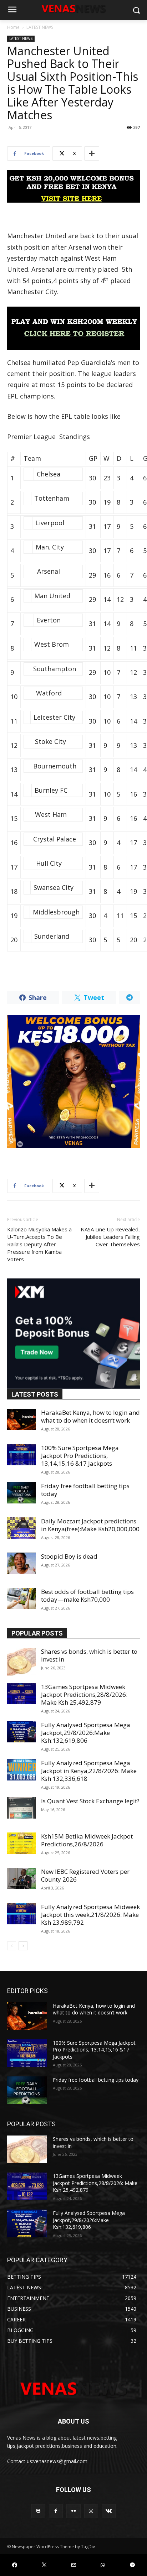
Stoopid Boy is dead (69, 1556)
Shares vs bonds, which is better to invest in (89, 1655)
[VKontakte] (109, 2511)
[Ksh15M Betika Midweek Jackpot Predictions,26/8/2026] (21, 1843)
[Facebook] (56, 2511)
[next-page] (23, 1946)
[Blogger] (38, 2511)
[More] (92, 153)
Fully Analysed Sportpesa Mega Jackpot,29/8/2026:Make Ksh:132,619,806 (86, 1733)
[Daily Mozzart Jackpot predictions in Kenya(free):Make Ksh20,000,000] (21, 1528)
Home (13, 27)
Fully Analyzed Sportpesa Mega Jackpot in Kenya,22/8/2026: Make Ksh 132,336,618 (89, 1771)
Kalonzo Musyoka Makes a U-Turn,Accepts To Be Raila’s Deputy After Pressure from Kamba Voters (39, 1244)
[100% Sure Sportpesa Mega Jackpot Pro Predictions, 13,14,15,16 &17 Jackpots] (21, 1455)
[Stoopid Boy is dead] (21, 1563)
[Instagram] (91, 2511)
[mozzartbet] (73, 328)
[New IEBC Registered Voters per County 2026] (21, 1878)
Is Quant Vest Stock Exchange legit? (90, 1801)
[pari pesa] (73, 1081)
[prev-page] (12, 1946)
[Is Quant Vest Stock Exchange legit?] (21, 1808)
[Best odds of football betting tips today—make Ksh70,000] (21, 1599)
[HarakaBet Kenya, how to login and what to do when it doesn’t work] (21, 1419)
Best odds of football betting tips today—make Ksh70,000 (87, 1595)
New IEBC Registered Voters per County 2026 (85, 1875)
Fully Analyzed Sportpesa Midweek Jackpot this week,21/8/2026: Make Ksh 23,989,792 (90, 1915)
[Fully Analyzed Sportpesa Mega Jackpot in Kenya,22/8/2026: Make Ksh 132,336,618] (21, 1770)
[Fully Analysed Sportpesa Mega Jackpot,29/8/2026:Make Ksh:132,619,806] (21, 1732)
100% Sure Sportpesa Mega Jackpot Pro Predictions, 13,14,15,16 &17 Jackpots (80, 1456)
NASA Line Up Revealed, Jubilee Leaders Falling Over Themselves (110, 1237)
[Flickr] (73, 2511)
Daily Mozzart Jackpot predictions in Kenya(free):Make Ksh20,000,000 (90, 1525)
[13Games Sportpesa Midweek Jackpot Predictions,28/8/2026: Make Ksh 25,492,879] (21, 1694)
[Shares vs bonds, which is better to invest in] (21, 1662)
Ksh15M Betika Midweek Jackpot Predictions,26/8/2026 (87, 1840)
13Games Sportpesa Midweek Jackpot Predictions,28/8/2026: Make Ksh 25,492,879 (84, 1694)
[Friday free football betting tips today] (21, 1493)
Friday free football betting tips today (85, 1490)
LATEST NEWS (40, 27)
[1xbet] (73, 186)
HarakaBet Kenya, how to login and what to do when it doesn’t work (90, 1416)
